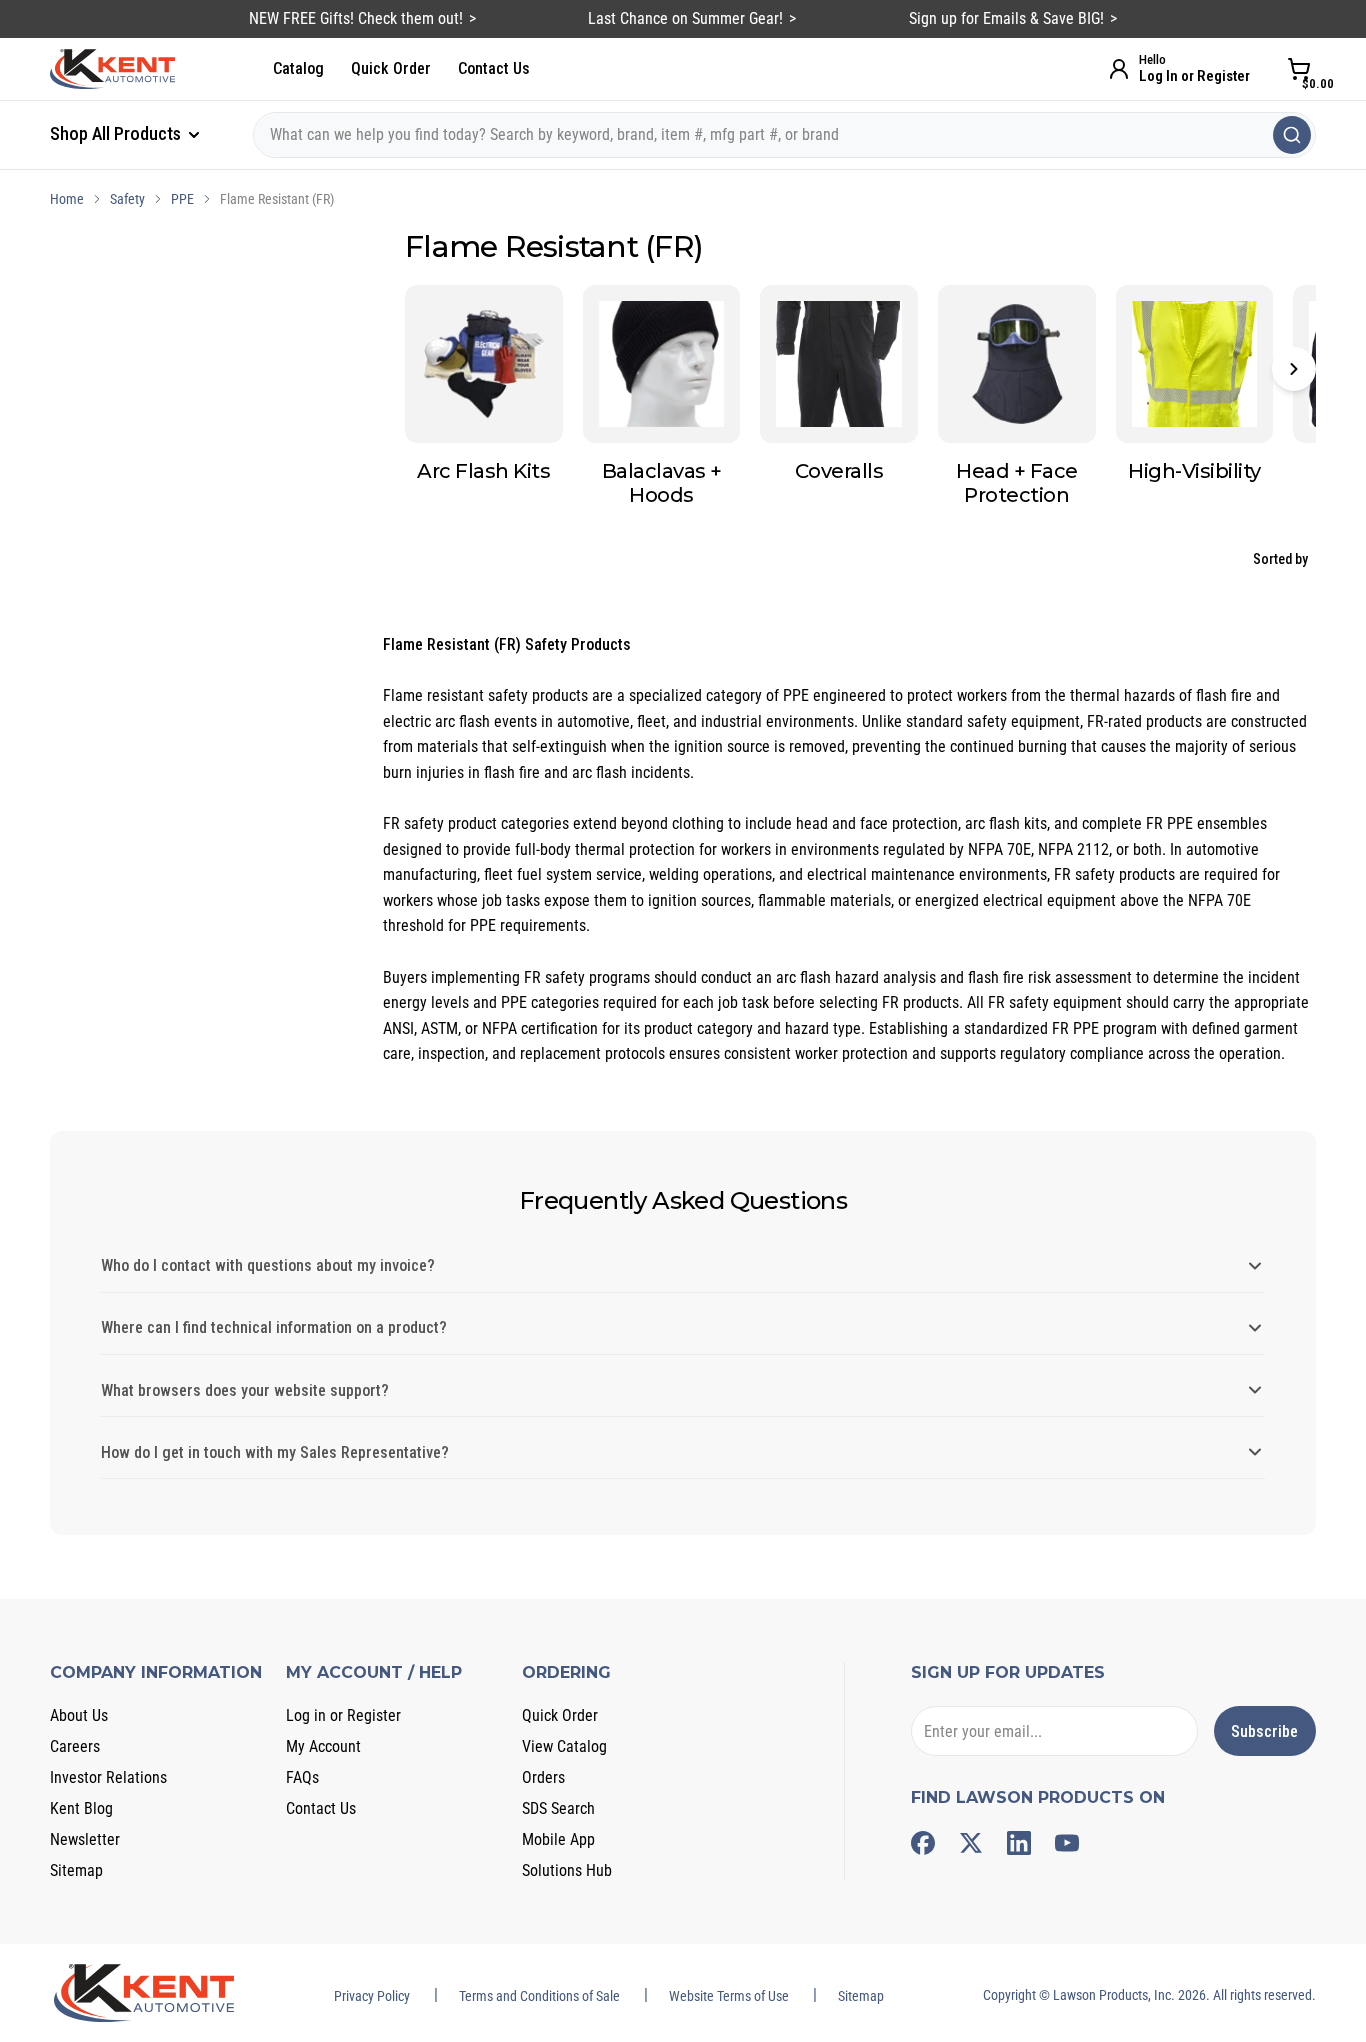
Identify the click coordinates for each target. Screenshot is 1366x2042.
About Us (79, 1715)
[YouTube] (1067, 1843)
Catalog (298, 68)
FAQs (302, 1777)
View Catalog (564, 1746)
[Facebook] (923, 1843)
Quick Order (391, 68)
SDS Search (558, 1808)
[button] (1294, 369)
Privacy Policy (372, 1996)
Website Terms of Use (729, 1996)
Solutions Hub (567, 1870)
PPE (182, 199)
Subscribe (1264, 1731)
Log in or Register (343, 1715)
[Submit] (1292, 135)
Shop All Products (117, 133)
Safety (127, 199)
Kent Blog (81, 1808)
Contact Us (494, 68)
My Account (323, 1746)
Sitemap (76, 1870)
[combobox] (784, 135)
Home (67, 199)
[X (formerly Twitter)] (971, 1843)
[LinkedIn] (1019, 1843)
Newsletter (85, 1839)
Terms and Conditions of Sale (539, 1996)
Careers (75, 1746)
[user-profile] (1119, 69)
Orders (543, 1777)
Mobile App (558, 1839)
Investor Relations (108, 1777)
